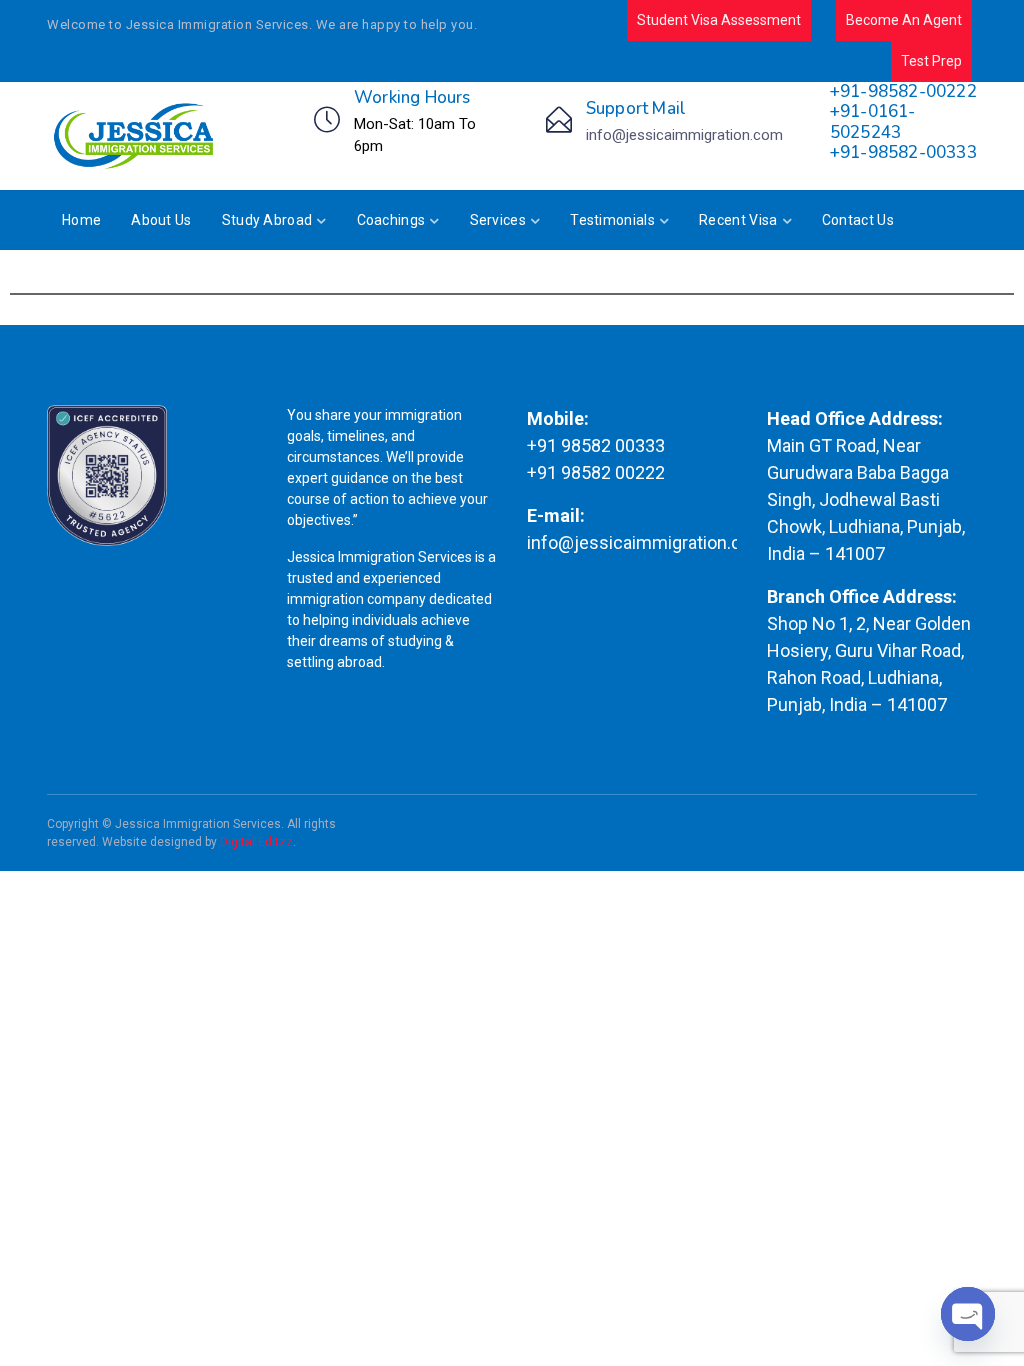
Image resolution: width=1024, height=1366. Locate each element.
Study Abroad (267, 220)
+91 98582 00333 (596, 445)
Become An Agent (904, 20)
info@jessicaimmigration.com (684, 135)
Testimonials (612, 220)
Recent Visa (738, 220)
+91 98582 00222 (596, 472)
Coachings (391, 220)
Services (498, 220)
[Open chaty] (968, 1314)
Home (81, 220)
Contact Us (858, 220)
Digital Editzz (256, 842)
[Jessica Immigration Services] (135, 136)
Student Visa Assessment (719, 20)
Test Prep (931, 61)
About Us (161, 220)
